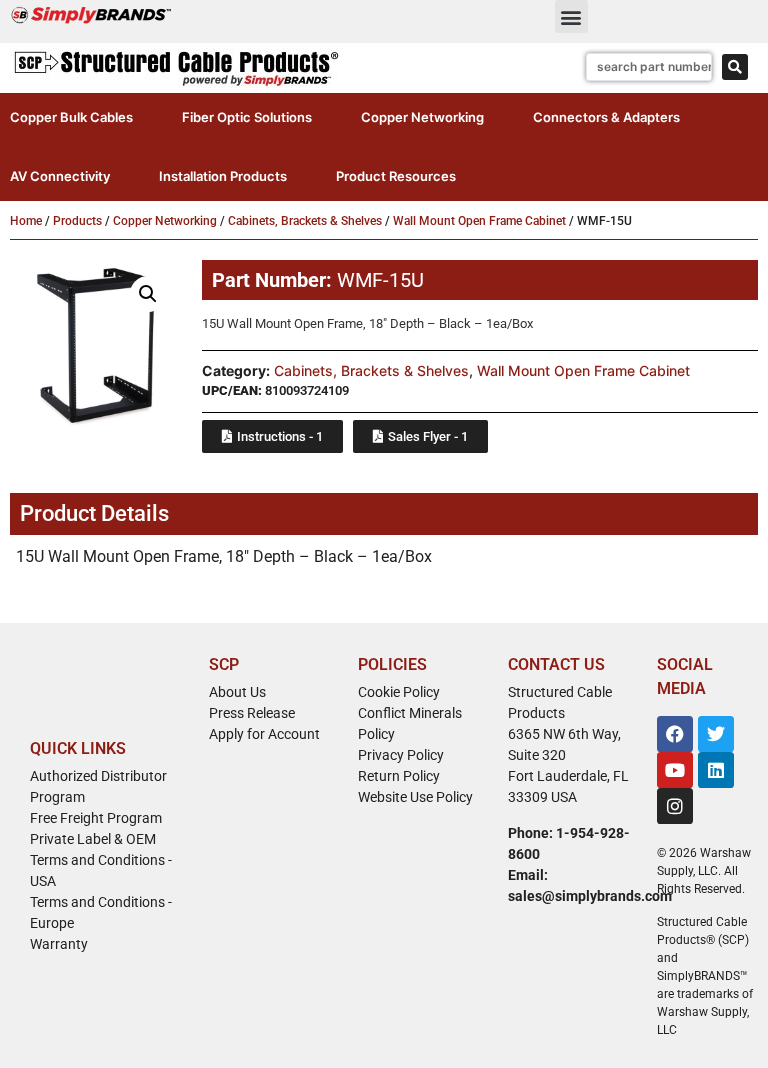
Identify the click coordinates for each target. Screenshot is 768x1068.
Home (26, 221)
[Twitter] (716, 734)
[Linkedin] (716, 770)
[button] (571, 16)
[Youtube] (675, 770)
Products (77, 221)
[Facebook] (675, 734)
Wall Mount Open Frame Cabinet (479, 221)
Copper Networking (165, 221)
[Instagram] (675, 806)
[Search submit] (735, 67)
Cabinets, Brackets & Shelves (305, 221)
